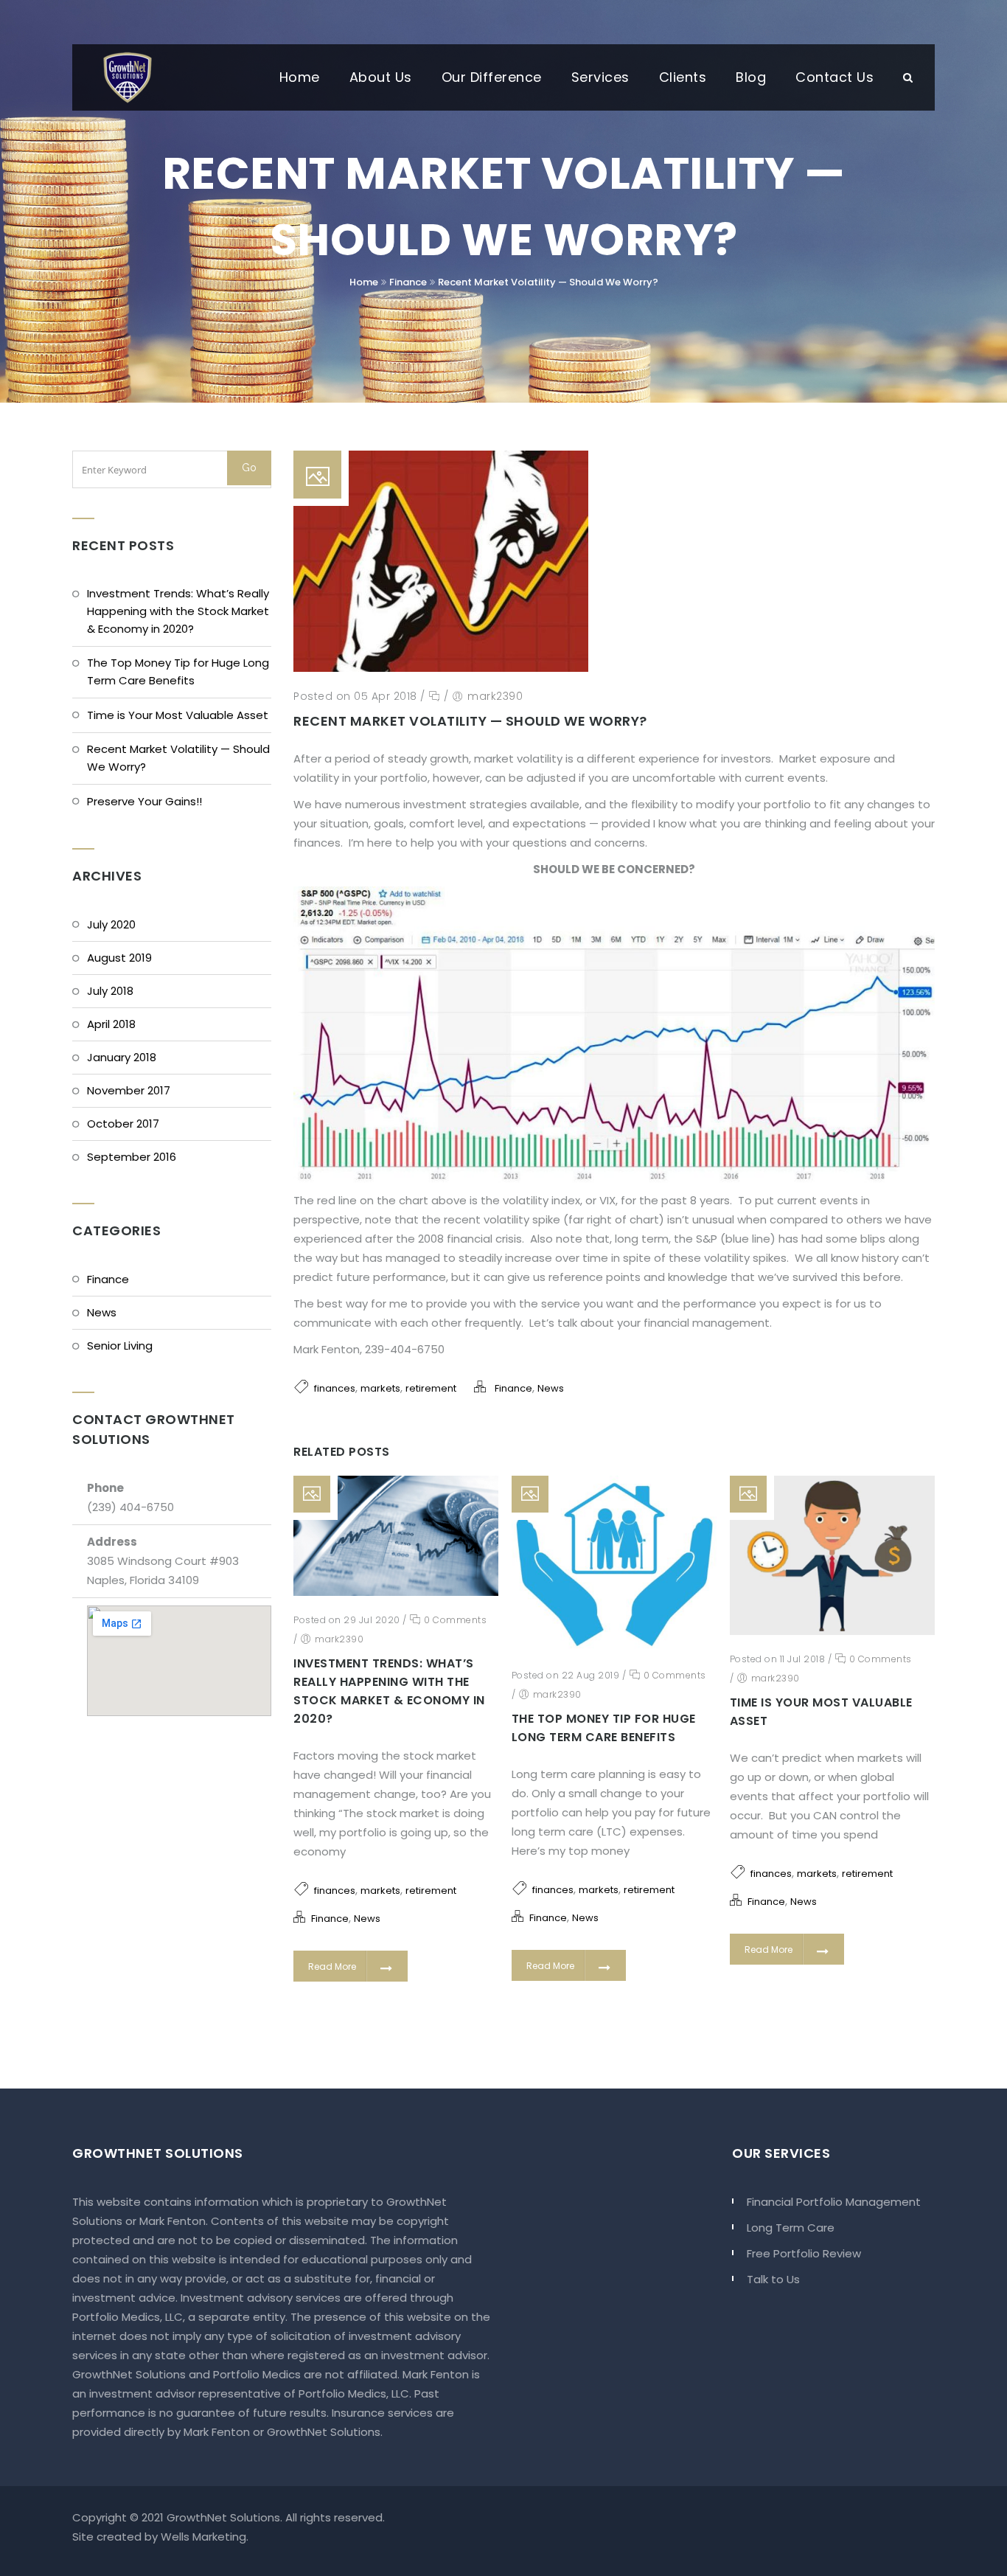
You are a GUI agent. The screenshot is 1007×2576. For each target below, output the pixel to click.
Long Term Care (791, 2228)
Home (300, 77)
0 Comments (454, 1620)
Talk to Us (773, 2279)
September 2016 (132, 1157)
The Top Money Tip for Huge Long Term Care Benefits (178, 671)
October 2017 (123, 1124)
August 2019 (119, 958)
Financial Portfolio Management (834, 2202)
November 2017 (129, 1090)
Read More (332, 1966)
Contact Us (834, 77)
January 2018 (122, 1057)
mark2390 (495, 696)
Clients (683, 77)
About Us (381, 77)
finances (335, 1388)
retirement (431, 1388)
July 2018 (110, 991)
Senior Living (120, 1346)
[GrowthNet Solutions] (128, 77)
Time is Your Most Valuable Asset (178, 715)
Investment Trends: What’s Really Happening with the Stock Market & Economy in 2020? (178, 611)
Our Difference (492, 77)
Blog (751, 77)
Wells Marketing (203, 2537)
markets (380, 1388)
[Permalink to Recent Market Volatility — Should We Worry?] (441, 668)
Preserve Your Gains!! (144, 801)
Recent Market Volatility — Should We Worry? (548, 282)
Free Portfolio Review (804, 2253)
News (102, 1312)
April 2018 (111, 1024)
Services (600, 77)
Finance (408, 282)
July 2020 (111, 924)
